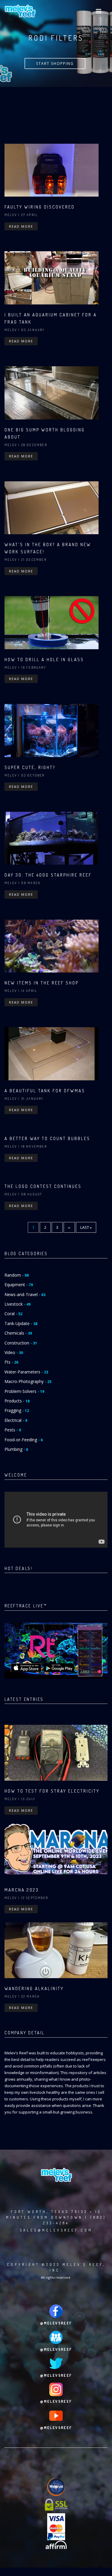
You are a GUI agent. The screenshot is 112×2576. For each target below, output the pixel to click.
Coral (13, 1314)
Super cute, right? (30, 767)
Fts (11, 1362)
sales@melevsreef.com (56, 2230)
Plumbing (16, 1449)
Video (14, 1352)
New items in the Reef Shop (42, 983)
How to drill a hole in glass (44, 660)
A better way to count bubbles (47, 1138)
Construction (21, 1343)
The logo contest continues (43, 1186)
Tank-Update (21, 1323)
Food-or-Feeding (24, 1440)
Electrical (16, 1420)
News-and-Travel (25, 1294)
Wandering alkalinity (34, 1988)
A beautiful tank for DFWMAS (45, 1091)
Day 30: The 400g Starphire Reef (48, 875)
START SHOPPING (55, 63)
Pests (13, 1430)
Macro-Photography (28, 1381)
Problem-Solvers (24, 1391)
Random (17, 1275)
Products (17, 1401)
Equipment (19, 1285)
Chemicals (18, 1333)
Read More (21, 226)
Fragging (17, 1410)
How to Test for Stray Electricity (52, 1791)
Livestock (17, 1304)
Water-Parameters (26, 1372)
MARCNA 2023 (22, 1890)
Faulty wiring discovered (40, 207)
